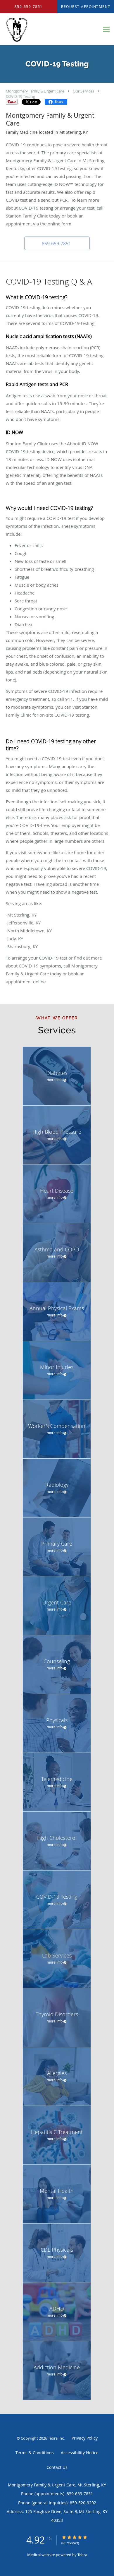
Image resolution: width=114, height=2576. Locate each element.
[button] (57, 243)
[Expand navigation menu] (106, 29)
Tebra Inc (56, 2438)
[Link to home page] (50, 29)
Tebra (82, 2555)
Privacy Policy (85, 2438)
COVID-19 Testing (20, 96)
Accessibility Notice (80, 2453)
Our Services (83, 91)
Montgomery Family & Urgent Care (35, 91)
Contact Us (57, 2467)
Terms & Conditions (35, 2453)
